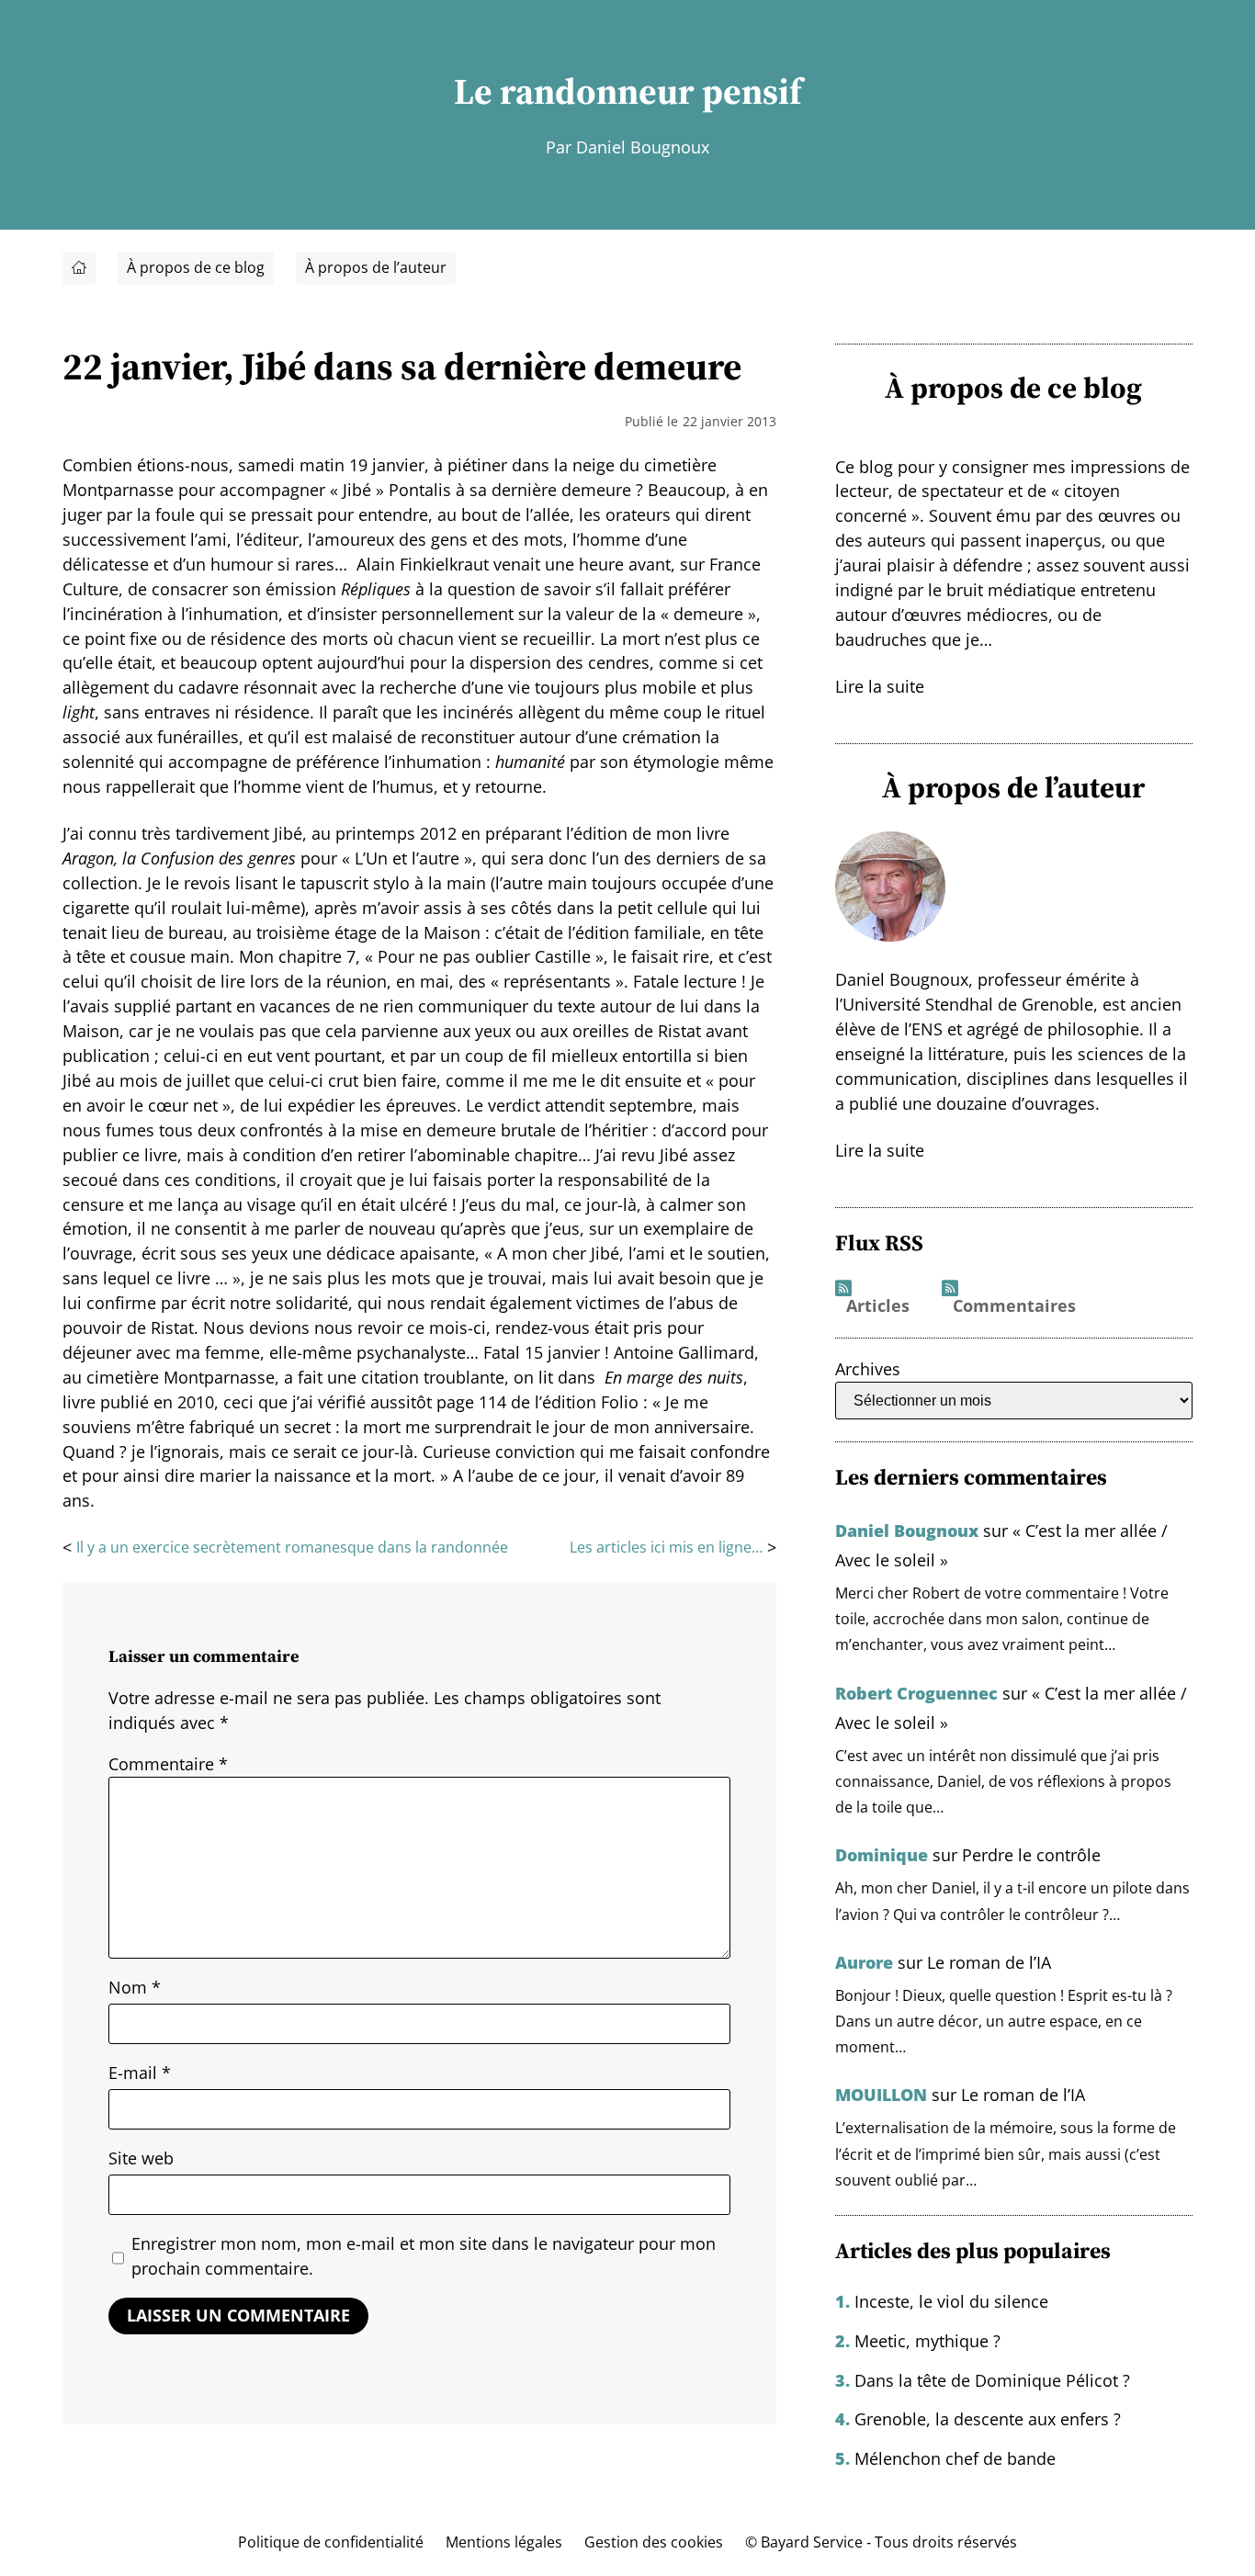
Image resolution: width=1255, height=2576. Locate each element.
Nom (135, 1987)
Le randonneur (574, 91)
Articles (878, 1306)
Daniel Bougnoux (907, 1531)
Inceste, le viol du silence (951, 2301)
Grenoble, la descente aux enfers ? (988, 2419)
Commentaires (1014, 1306)
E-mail (140, 2073)
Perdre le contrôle (1031, 1855)
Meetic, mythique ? (927, 2341)
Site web (141, 2158)
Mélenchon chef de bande (955, 2458)
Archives (868, 1369)
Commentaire (168, 1764)
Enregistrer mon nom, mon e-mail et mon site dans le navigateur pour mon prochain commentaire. (424, 2256)
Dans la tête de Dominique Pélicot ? (992, 2380)
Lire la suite (880, 686)
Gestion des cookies (654, 2542)
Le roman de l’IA (989, 1962)
